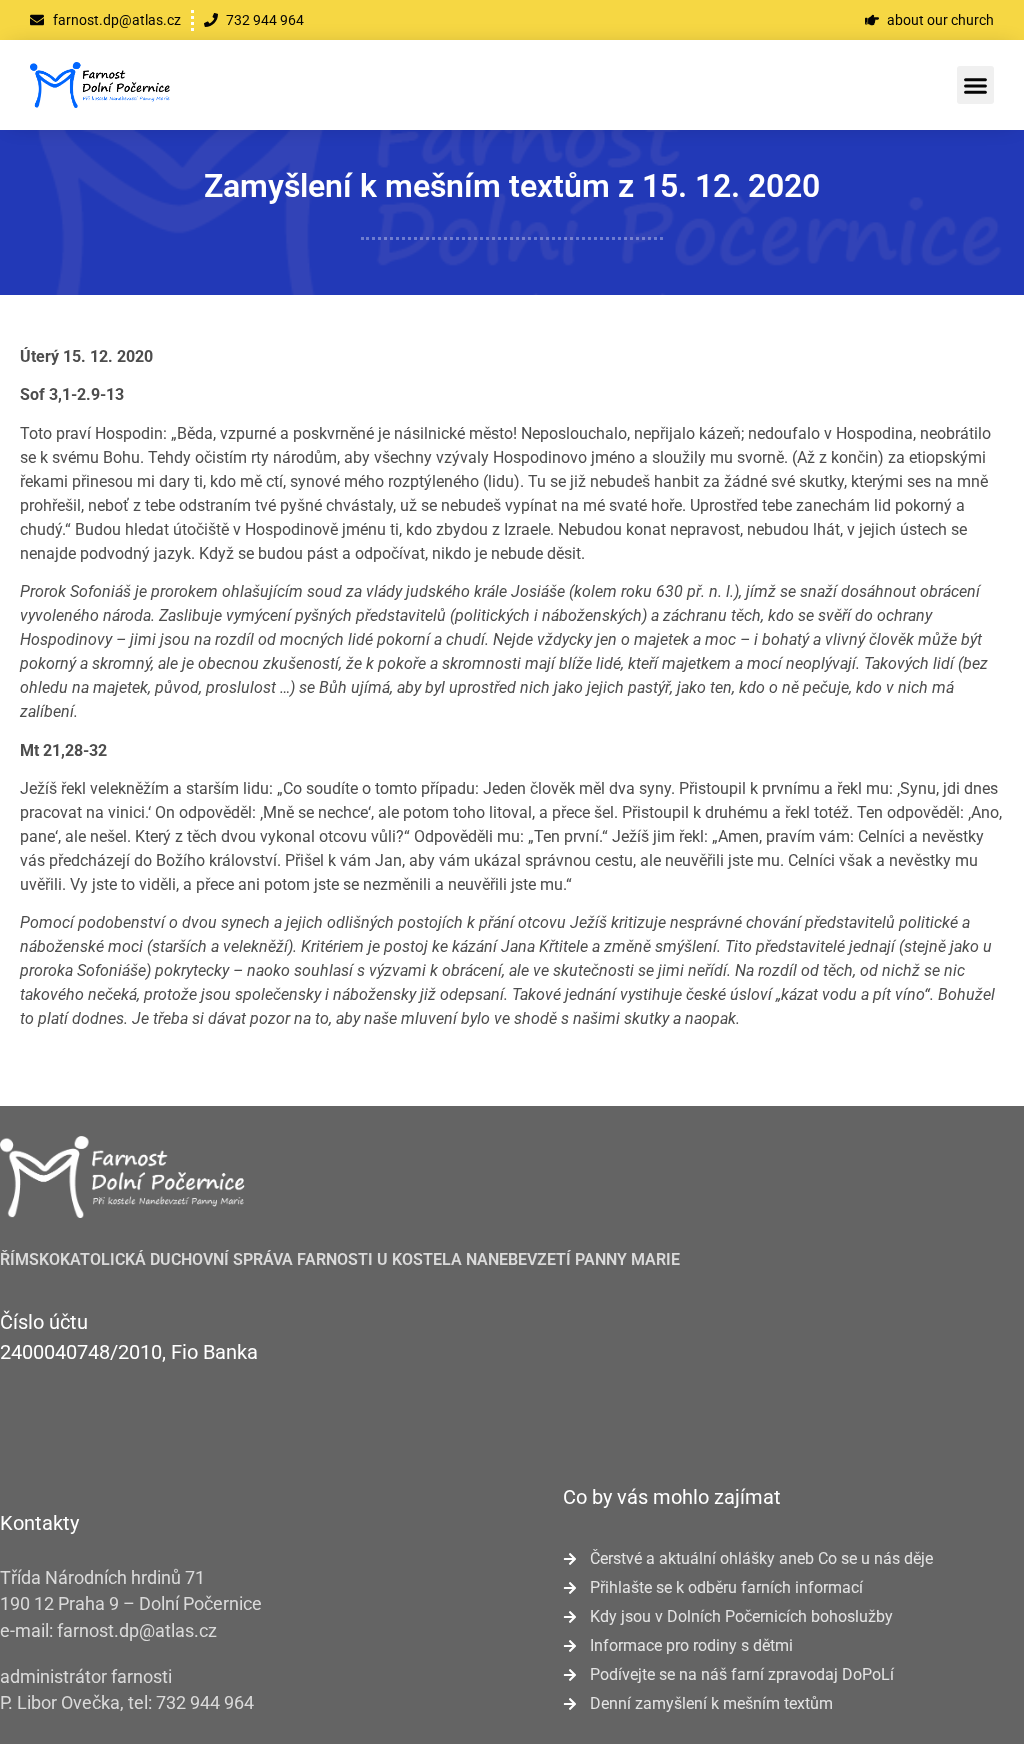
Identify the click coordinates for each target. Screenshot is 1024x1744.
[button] (976, 85)
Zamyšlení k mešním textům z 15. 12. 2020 (512, 186)
